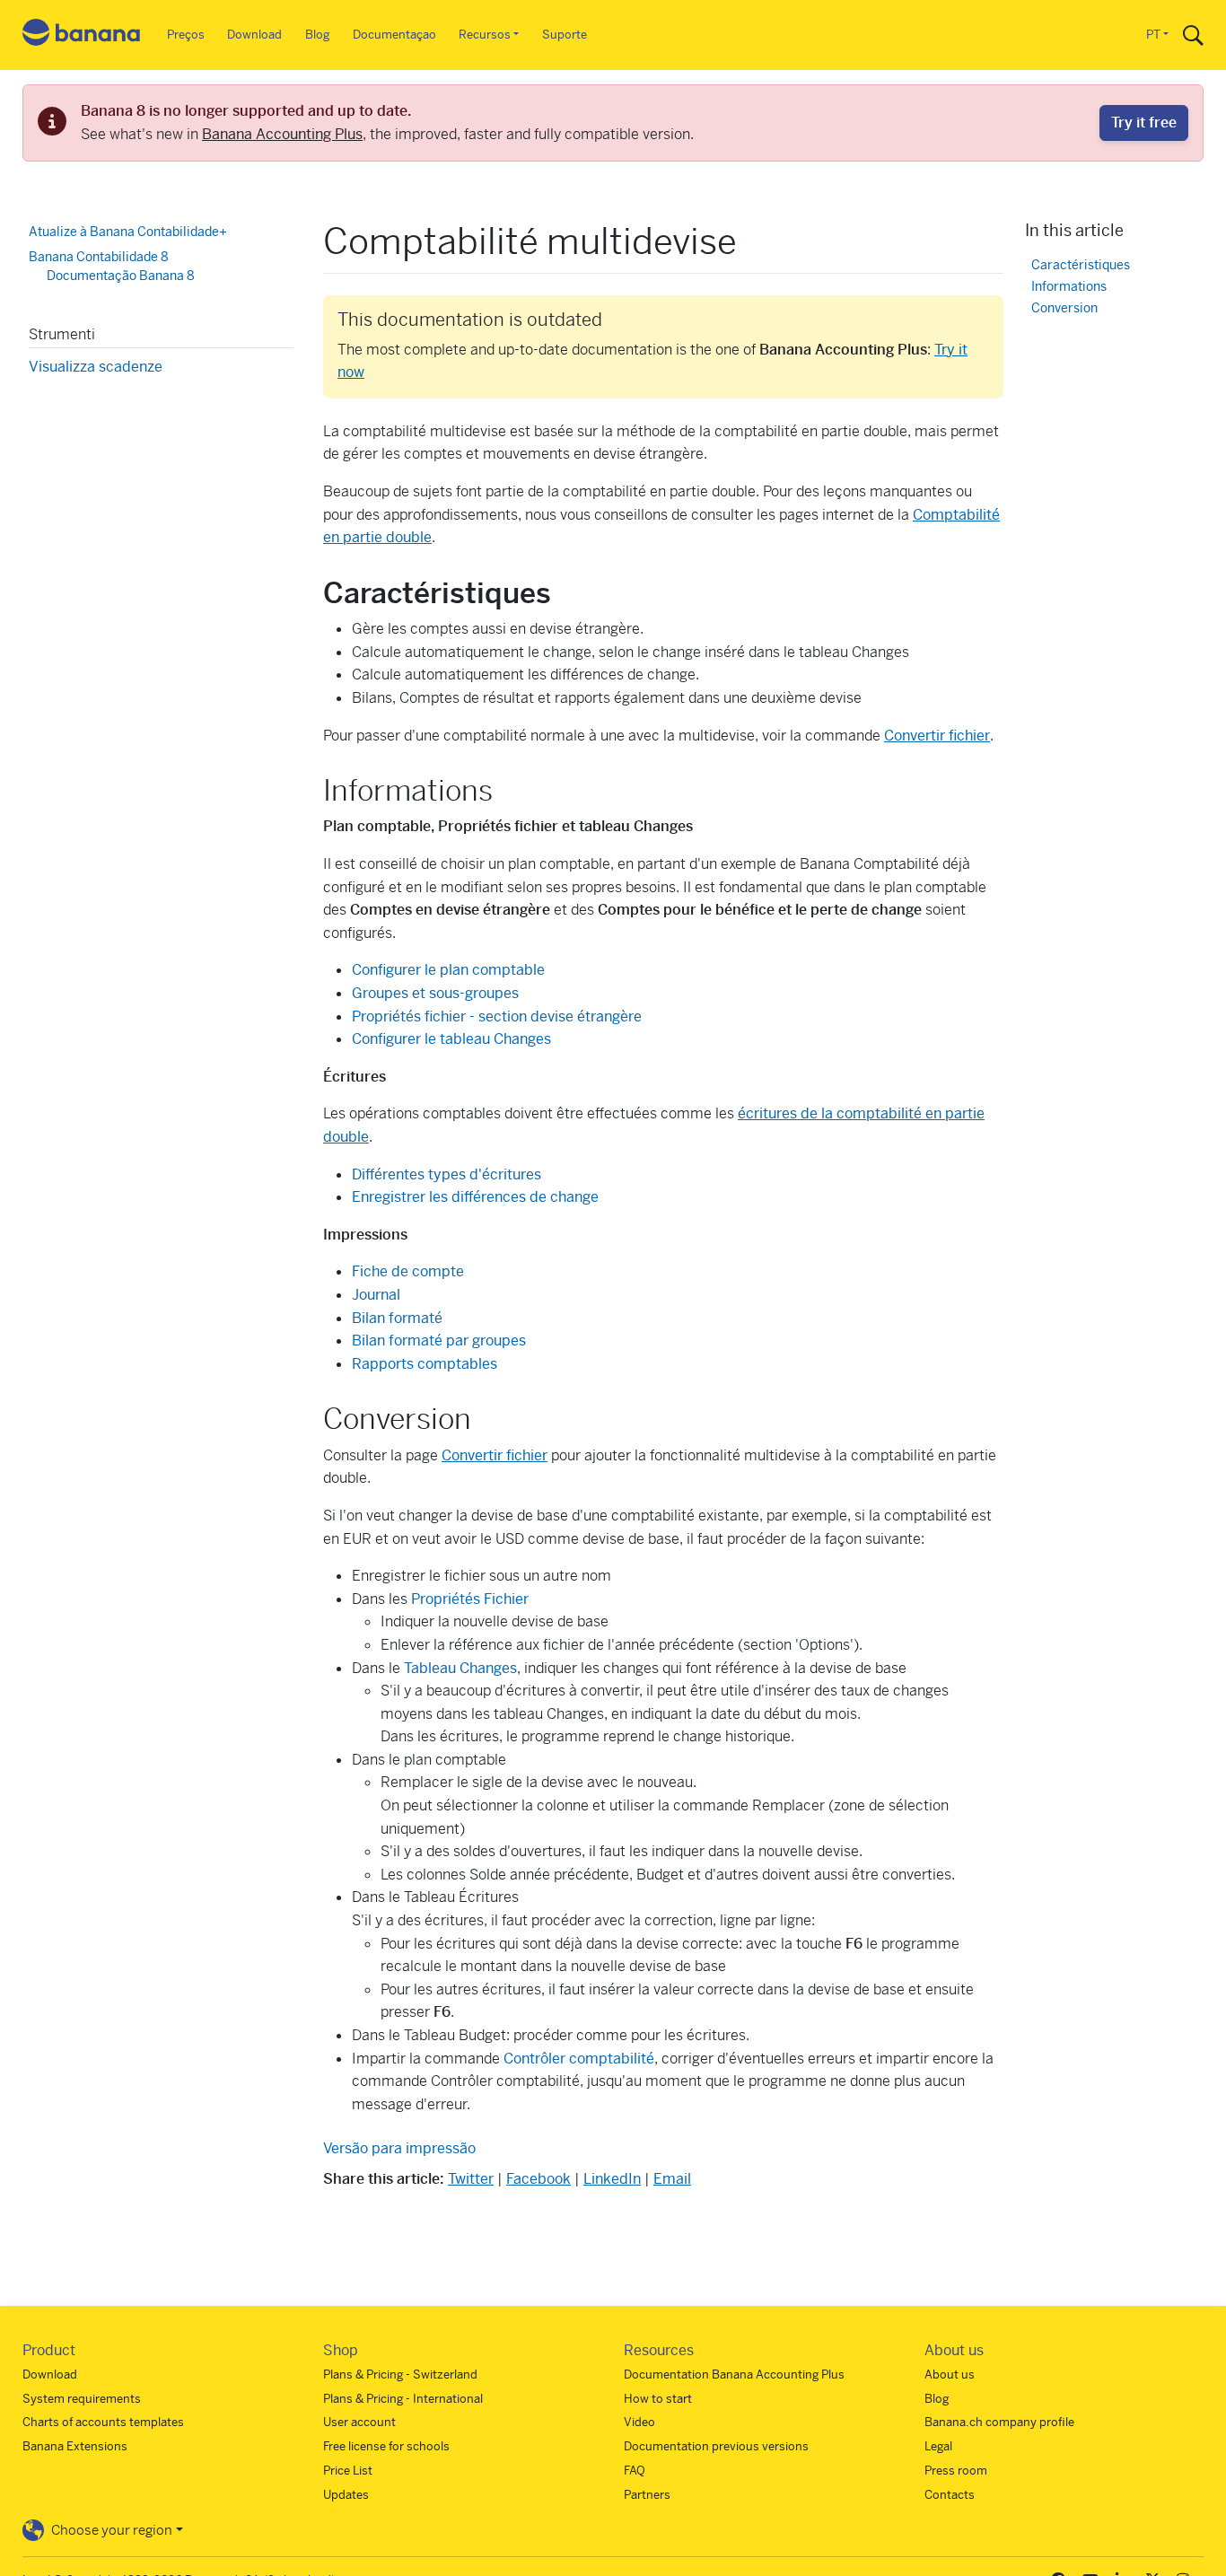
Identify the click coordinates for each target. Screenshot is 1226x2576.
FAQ (635, 2471)
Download (254, 35)
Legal (938, 2446)
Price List (348, 2471)
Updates (346, 2495)
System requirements (82, 2399)
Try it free (1144, 123)
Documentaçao (394, 35)
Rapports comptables (425, 1364)
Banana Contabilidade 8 (99, 256)
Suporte (565, 35)
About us (950, 2374)
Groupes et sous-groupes (435, 993)
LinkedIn (612, 2179)
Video (639, 2422)
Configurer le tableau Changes (451, 1039)
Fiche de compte (408, 1271)
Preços (186, 35)
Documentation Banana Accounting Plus (734, 2374)
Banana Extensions (75, 2446)
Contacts (950, 2495)
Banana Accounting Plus (282, 134)
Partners (647, 2495)
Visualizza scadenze (96, 366)
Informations (1069, 286)
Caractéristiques (1081, 264)
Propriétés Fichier (470, 1599)
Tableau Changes (460, 1668)
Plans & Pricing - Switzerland (400, 2374)
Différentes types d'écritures (447, 1174)
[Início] (82, 35)
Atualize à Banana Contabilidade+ (128, 232)
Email (672, 2179)
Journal (376, 1295)
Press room (956, 2471)
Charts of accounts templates (103, 2422)
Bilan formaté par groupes (439, 1341)
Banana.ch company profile (999, 2422)
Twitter (471, 2179)
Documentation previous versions (716, 2446)
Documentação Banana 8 (121, 276)
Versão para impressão (399, 2148)
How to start (658, 2399)
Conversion (1064, 307)
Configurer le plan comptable (448, 970)
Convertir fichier (937, 736)
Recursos (485, 35)
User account (359, 2422)
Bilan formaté (397, 1318)
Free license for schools (386, 2446)
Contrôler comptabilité (579, 2059)
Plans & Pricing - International (403, 2399)
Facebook (539, 2179)
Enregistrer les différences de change (475, 1197)
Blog (317, 35)
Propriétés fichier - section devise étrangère (497, 1016)
